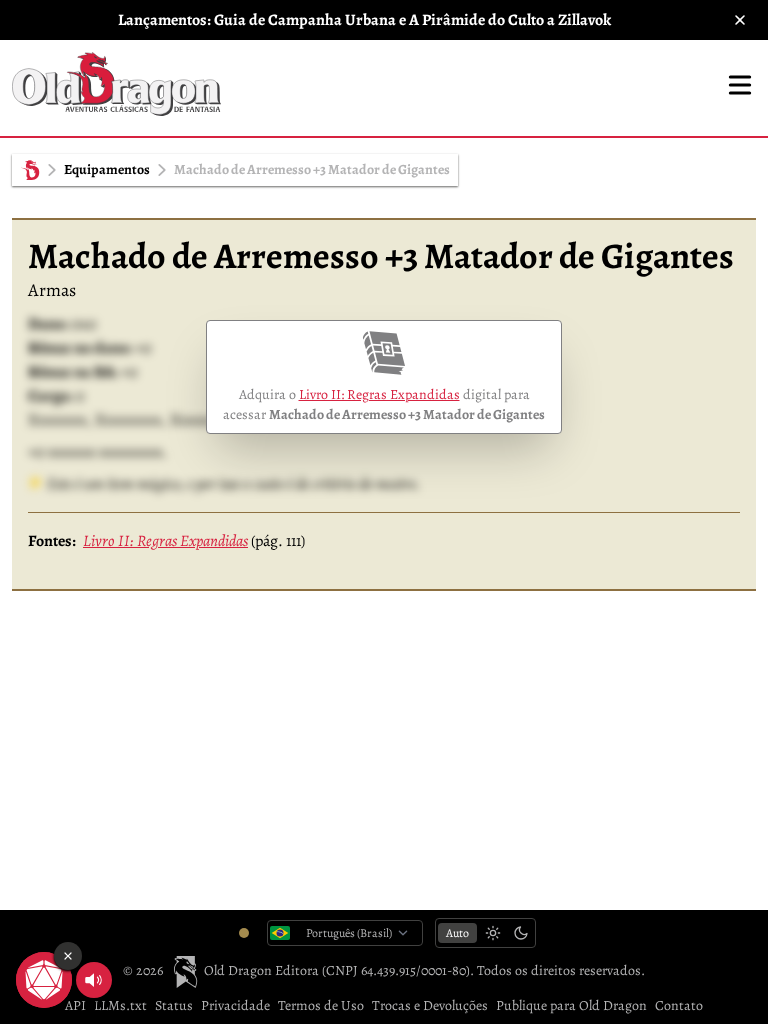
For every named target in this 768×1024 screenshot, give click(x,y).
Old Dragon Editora (262, 970)
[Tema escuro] (521, 933)
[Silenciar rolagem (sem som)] (94, 980)
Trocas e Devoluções (430, 1005)
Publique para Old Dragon (571, 1005)
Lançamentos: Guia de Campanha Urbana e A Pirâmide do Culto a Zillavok (364, 20)
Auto (457, 933)
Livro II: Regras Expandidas (379, 394)
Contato (679, 1005)
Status (174, 1005)
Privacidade (235, 1005)
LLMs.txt (120, 1005)
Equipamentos (107, 169)
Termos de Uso (321, 1005)
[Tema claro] (493, 933)
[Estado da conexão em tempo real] (244, 933)
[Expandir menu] (740, 85)
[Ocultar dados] (68, 956)
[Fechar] (740, 20)
